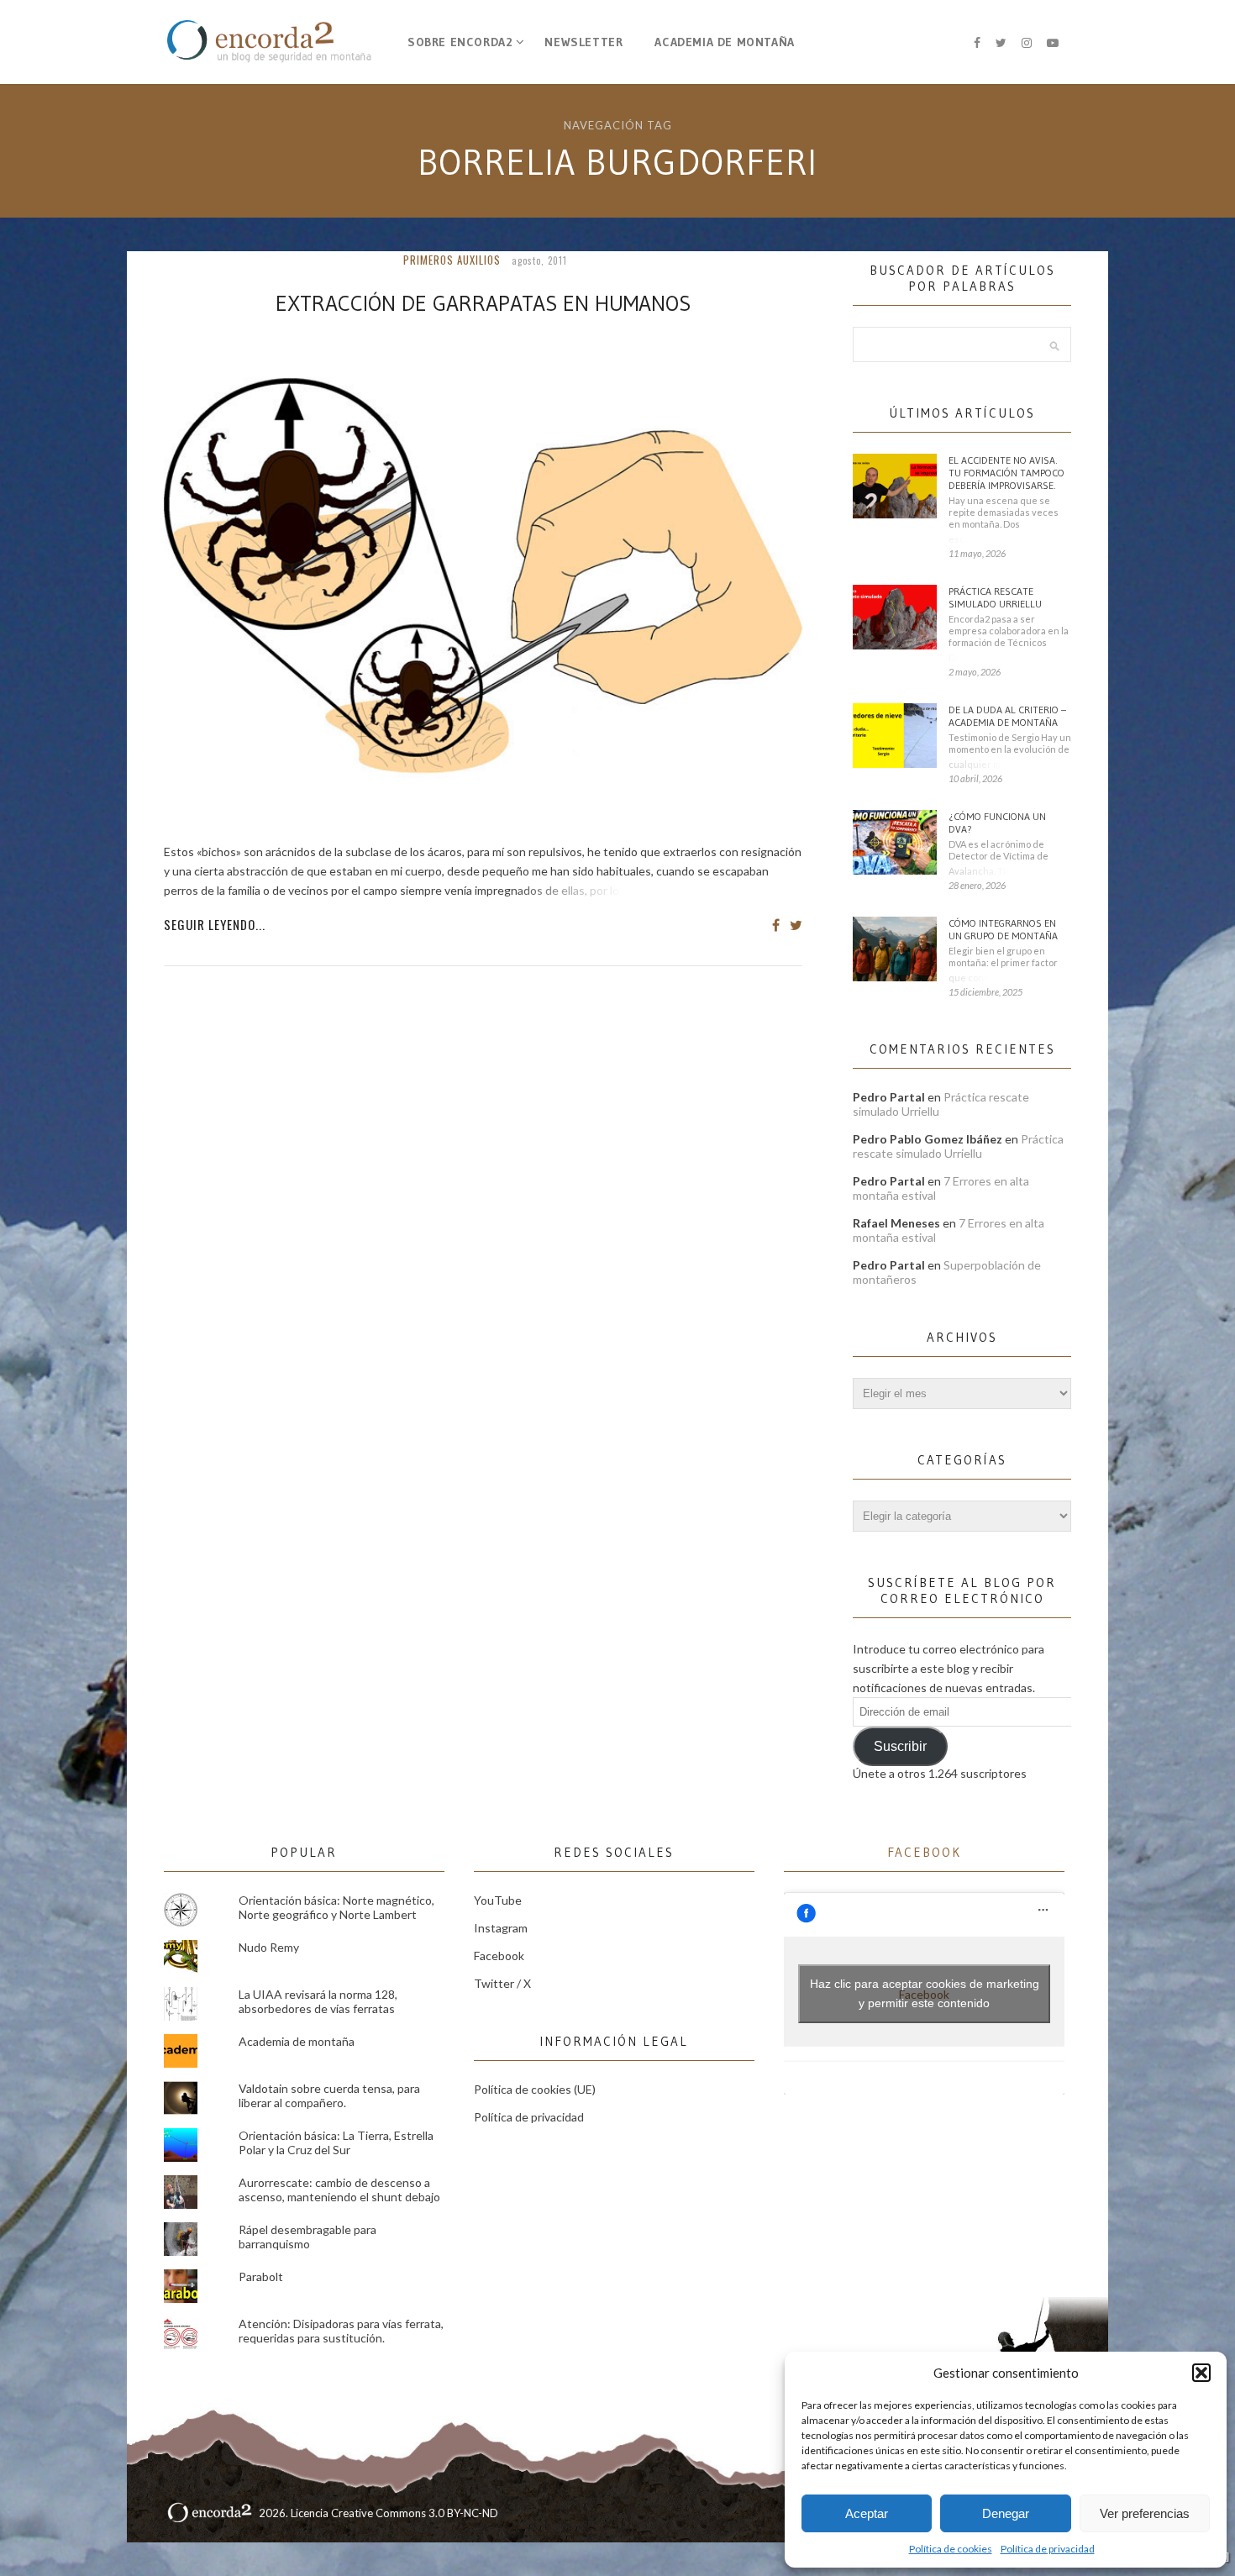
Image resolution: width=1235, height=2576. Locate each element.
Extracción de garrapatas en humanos (483, 303)
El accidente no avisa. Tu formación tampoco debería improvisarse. (1006, 473)
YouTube (498, 1900)
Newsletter (583, 42)
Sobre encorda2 (460, 42)
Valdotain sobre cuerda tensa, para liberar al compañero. (329, 2095)
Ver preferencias (1145, 2513)
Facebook (499, 1956)
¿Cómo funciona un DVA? (997, 823)
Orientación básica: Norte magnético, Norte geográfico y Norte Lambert (336, 1907)
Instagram (501, 1928)
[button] (1201, 2373)
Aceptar (867, 2513)
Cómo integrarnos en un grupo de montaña (1003, 929)
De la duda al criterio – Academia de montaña (1007, 716)
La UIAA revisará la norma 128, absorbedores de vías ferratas (318, 2001)
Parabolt (261, 2276)
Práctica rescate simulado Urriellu (995, 597)
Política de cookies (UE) (535, 2089)
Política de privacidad (1048, 2549)
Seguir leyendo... (215, 924)
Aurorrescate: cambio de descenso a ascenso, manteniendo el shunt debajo (339, 2190)
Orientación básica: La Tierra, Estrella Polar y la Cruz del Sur (336, 2142)
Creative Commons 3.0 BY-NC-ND (415, 2513)
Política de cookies (951, 2549)
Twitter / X (502, 1983)
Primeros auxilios (452, 260)
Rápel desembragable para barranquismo (307, 2237)
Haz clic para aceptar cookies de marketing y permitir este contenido (925, 1993)
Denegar (1006, 2513)
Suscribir (900, 1746)
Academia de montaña (724, 42)
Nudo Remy (269, 1947)
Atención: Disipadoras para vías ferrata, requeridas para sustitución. (341, 2331)
